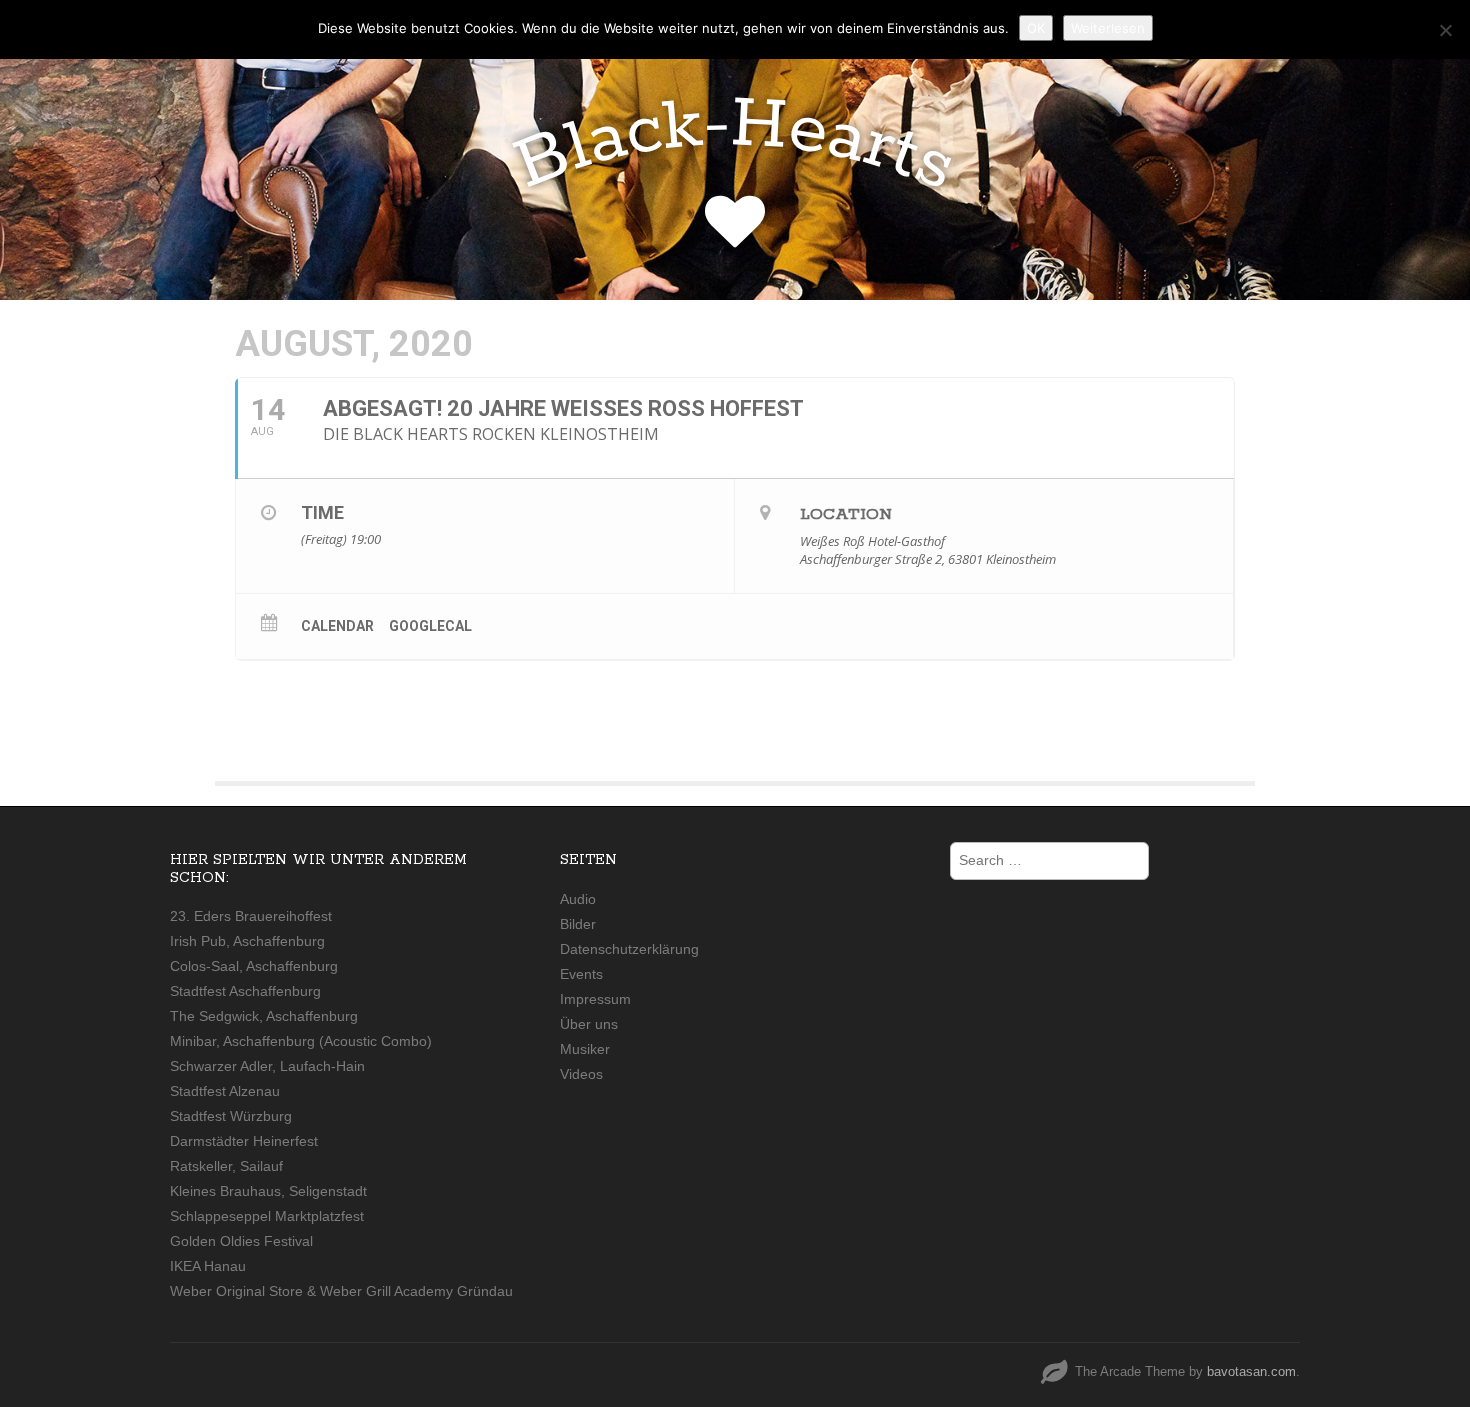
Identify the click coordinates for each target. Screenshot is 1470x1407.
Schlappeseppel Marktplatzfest (267, 1216)
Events (581, 974)
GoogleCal (430, 626)
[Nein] (1445, 30)
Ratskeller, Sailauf (226, 1166)
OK (1036, 28)
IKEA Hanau (208, 1266)
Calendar (337, 626)
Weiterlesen (1108, 28)
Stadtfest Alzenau (225, 1091)
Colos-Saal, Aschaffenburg (254, 966)
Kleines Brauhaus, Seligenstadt (268, 1191)
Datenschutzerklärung (629, 949)
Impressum (595, 999)
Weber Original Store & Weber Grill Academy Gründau (341, 1291)
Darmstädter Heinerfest (244, 1141)
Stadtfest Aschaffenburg (245, 991)
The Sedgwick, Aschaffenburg (264, 1016)
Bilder (578, 924)
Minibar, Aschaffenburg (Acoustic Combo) (301, 1041)
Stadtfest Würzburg (231, 1116)
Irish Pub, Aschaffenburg (247, 941)
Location (846, 514)
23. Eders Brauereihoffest (251, 916)
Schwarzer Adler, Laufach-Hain (267, 1066)
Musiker (585, 1049)
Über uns (589, 1024)
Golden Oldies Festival (241, 1241)
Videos (581, 1074)
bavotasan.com (1251, 1371)
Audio (578, 899)
